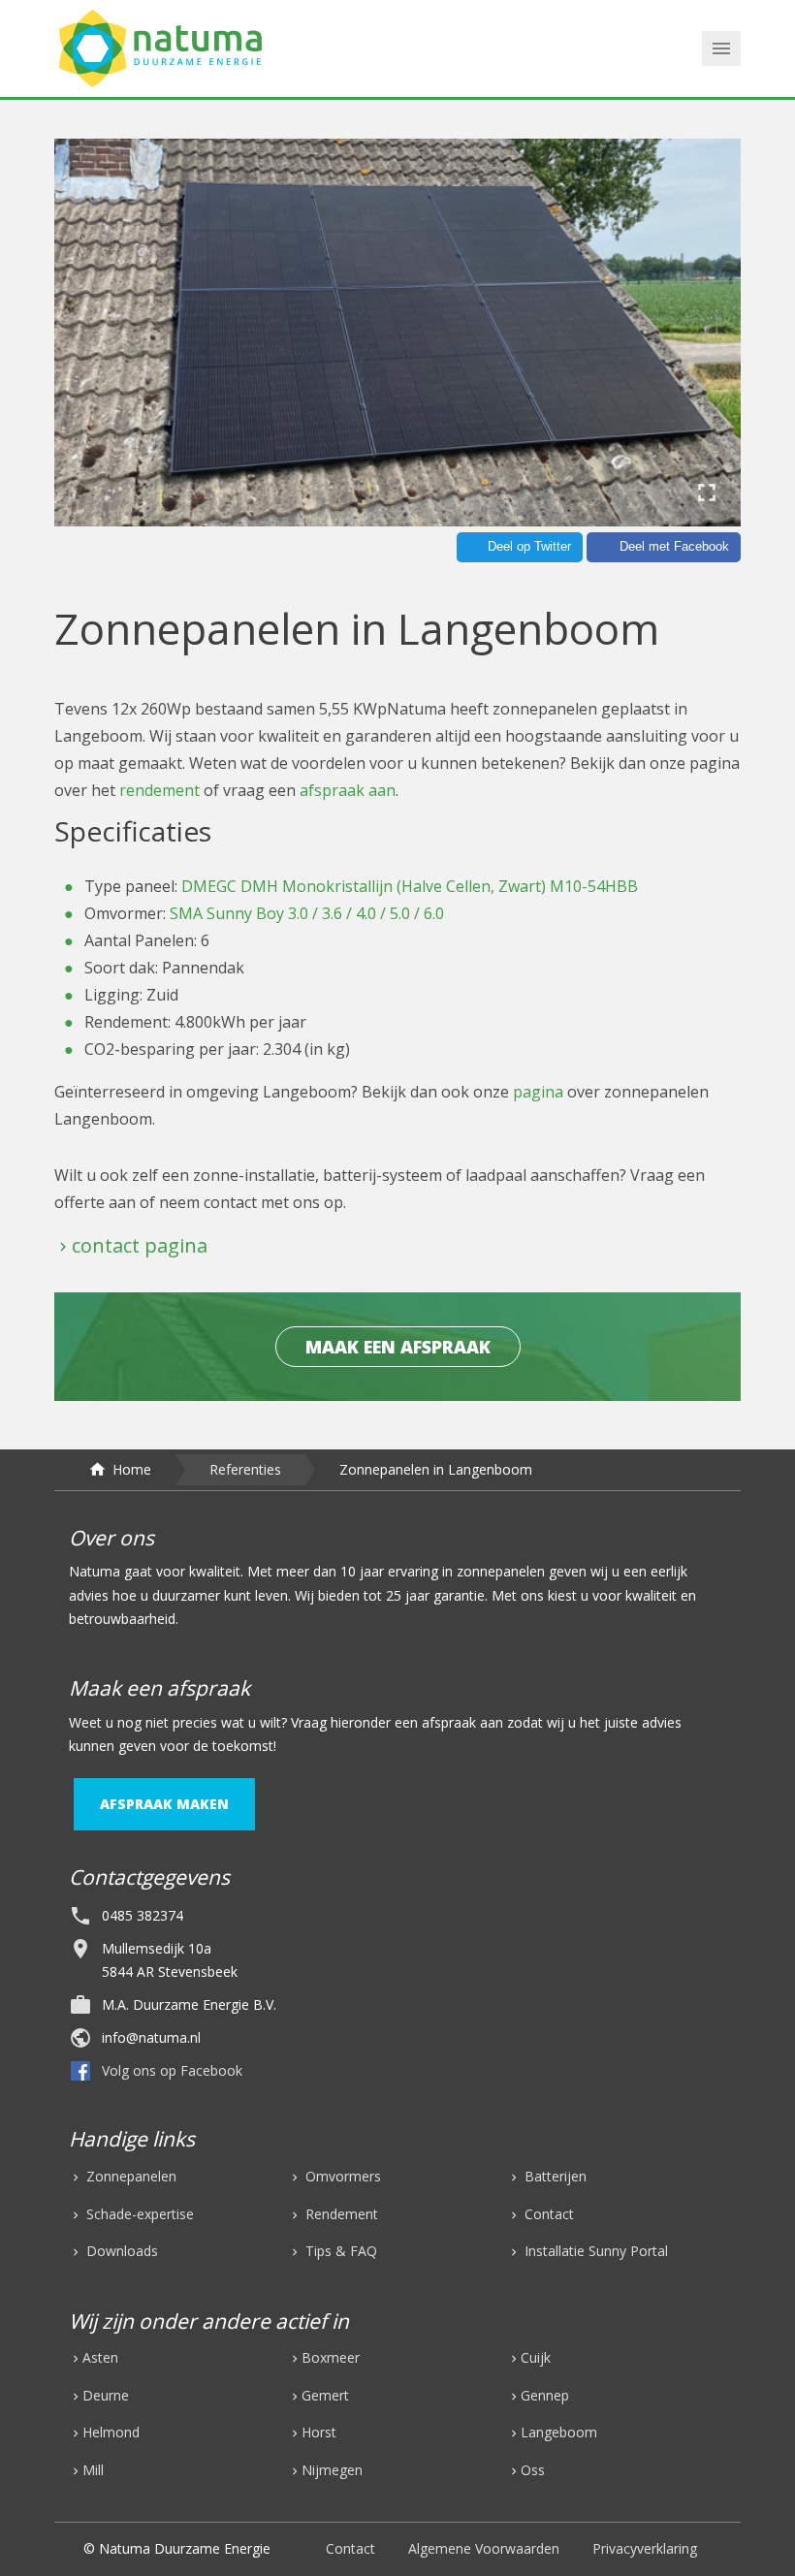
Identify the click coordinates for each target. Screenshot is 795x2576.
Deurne (106, 2395)
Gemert (325, 2395)
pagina (538, 1092)
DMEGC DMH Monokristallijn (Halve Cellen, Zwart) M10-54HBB (410, 886)
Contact (547, 2214)
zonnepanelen (501, 1571)
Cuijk (536, 2357)
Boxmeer (331, 2357)
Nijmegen (332, 2470)
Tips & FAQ (339, 2251)
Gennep (545, 2395)
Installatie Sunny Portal (594, 2251)
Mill (93, 2470)
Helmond (111, 2432)
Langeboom (559, 2432)
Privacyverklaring (645, 2548)
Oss (533, 2470)
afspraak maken (164, 1804)
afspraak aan (348, 790)
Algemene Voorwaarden (484, 2548)
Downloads (120, 2251)
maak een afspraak (398, 1347)
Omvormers (341, 2176)
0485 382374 (143, 1915)
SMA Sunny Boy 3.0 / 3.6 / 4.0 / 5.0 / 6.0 (307, 913)
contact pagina (140, 1245)
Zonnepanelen (129, 2176)
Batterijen (554, 2176)
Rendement (340, 2214)
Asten (100, 2357)
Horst (319, 2432)
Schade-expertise (138, 2214)
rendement (161, 790)
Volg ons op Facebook (172, 2070)
